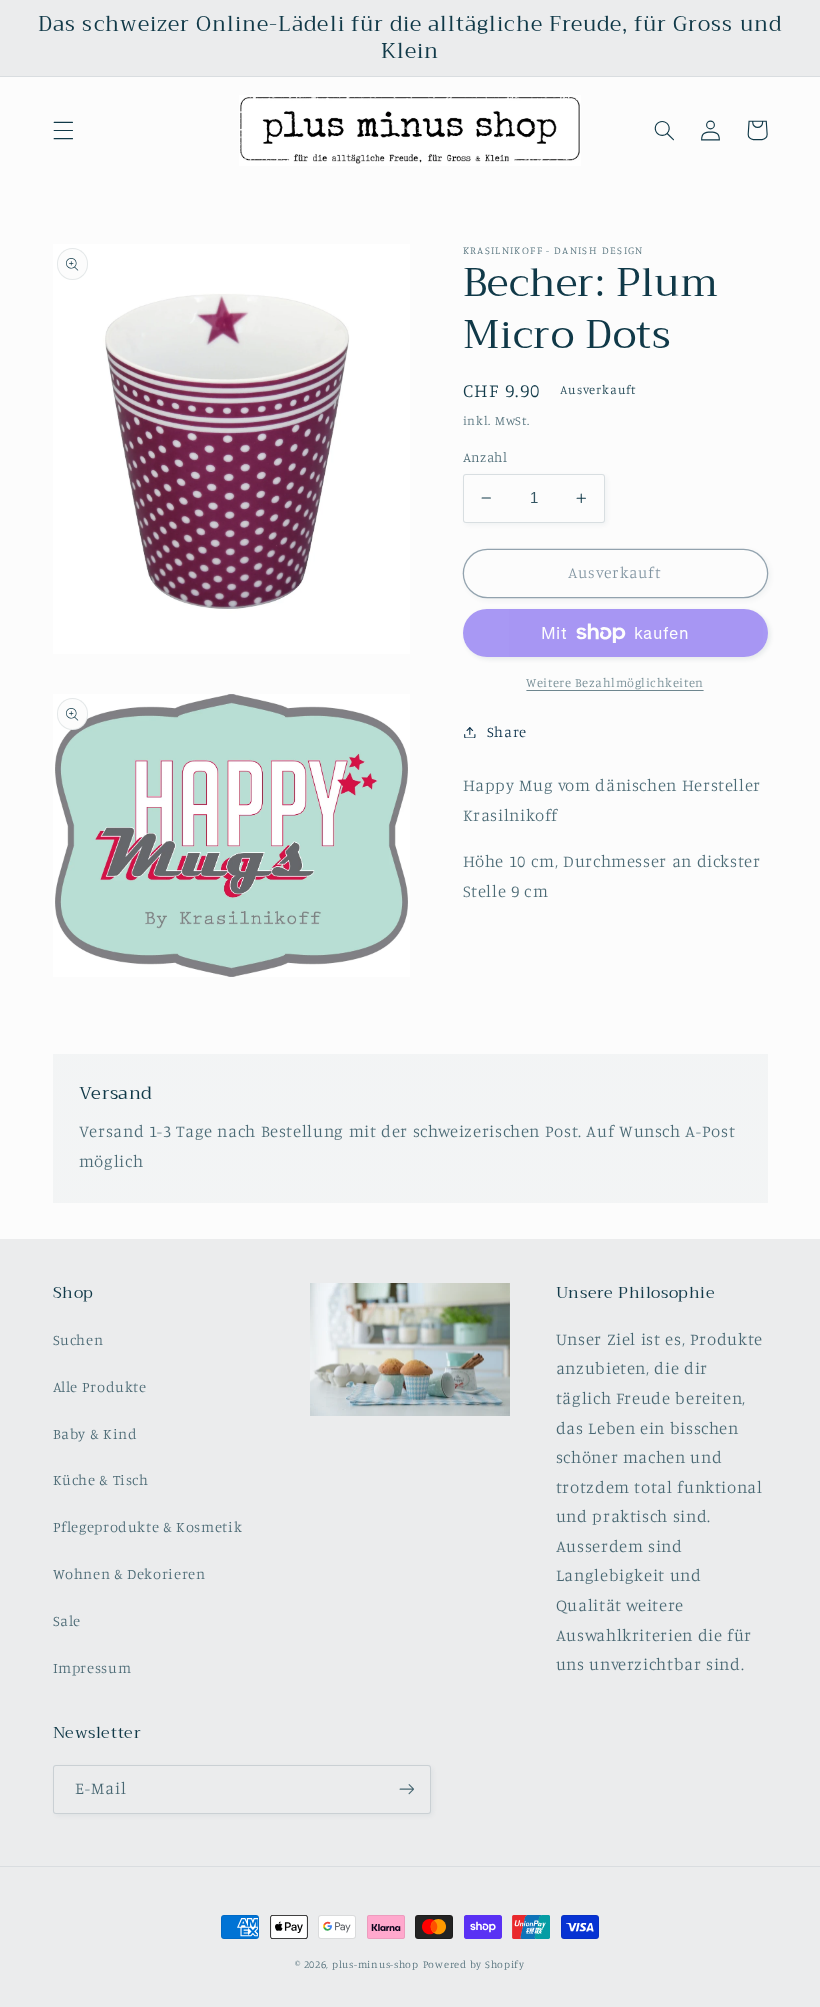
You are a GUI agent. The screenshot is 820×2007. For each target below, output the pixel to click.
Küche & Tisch (101, 1479)
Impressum (92, 1667)
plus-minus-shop (375, 1964)
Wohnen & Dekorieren (129, 1573)
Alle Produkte (100, 1386)
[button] (63, 130)
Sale (67, 1620)
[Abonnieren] (406, 1789)
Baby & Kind (95, 1433)
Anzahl (485, 457)
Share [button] (507, 731)
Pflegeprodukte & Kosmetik (148, 1526)
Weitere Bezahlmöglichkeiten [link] (614, 682)
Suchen (78, 1339)
